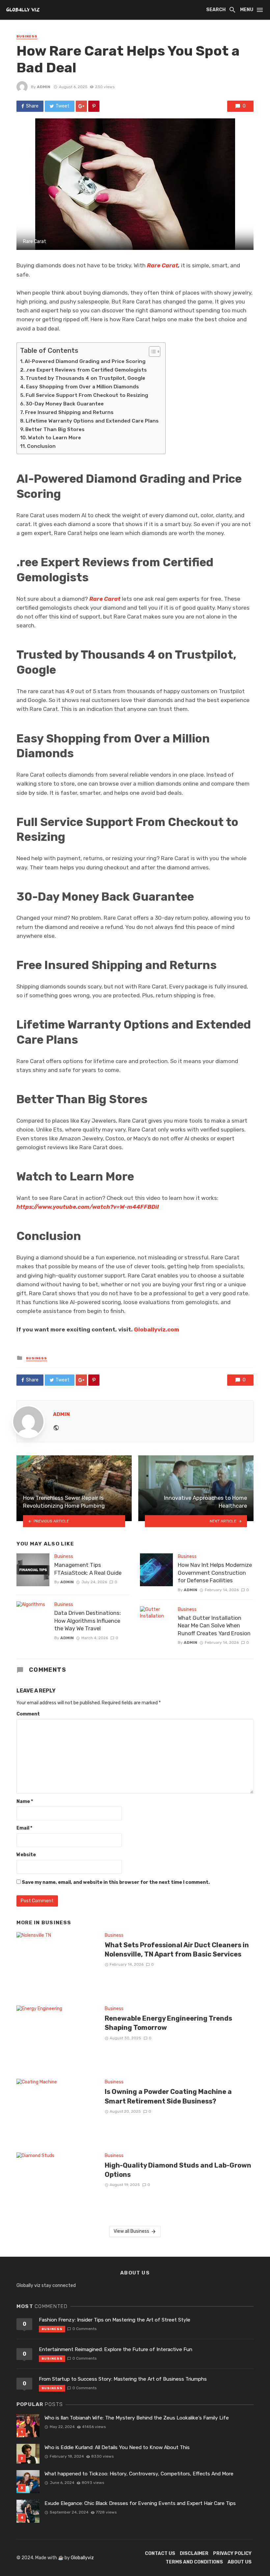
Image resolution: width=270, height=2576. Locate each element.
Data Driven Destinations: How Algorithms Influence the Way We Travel (88, 1621)
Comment (28, 1714)
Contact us (160, 2553)
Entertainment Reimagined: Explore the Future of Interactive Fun (116, 2349)
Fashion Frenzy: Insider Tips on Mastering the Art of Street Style (115, 2320)
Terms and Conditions (194, 2562)
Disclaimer (194, 2553)
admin (44, 87)
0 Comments (84, 2329)
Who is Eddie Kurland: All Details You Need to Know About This (117, 2447)
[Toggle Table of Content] (151, 352)
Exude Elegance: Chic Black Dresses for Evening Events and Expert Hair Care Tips (140, 2503)
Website (26, 1855)
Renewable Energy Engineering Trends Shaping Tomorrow (168, 2023)
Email (24, 1828)
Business (27, 36)
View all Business (131, 2231)
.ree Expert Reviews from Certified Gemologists (86, 370)
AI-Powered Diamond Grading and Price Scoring (85, 361)
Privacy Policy (232, 2553)
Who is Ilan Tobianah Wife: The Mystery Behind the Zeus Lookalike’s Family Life (137, 2418)
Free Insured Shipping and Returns (69, 412)
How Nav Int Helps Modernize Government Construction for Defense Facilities (215, 1573)
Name (25, 1801)
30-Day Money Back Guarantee (65, 404)
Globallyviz (82, 2558)
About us (240, 2562)
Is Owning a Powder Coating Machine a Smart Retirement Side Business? (168, 2096)
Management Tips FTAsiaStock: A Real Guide (88, 1569)
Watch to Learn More (54, 438)
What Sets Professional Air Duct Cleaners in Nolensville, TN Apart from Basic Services (177, 1950)
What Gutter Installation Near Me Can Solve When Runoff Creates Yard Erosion (214, 1626)
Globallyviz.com (157, 1329)
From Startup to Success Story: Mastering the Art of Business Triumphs (123, 2379)
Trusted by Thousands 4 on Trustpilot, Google (85, 378)
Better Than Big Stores (55, 429)
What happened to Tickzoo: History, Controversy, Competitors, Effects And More (139, 2474)
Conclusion (41, 446)
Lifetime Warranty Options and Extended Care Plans (92, 421)
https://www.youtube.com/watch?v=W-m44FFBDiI (88, 1207)
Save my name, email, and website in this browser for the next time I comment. (116, 1882)
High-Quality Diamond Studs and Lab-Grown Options (178, 2170)
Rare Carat (162, 265)
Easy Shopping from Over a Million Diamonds (82, 387)
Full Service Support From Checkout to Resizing (87, 395)
